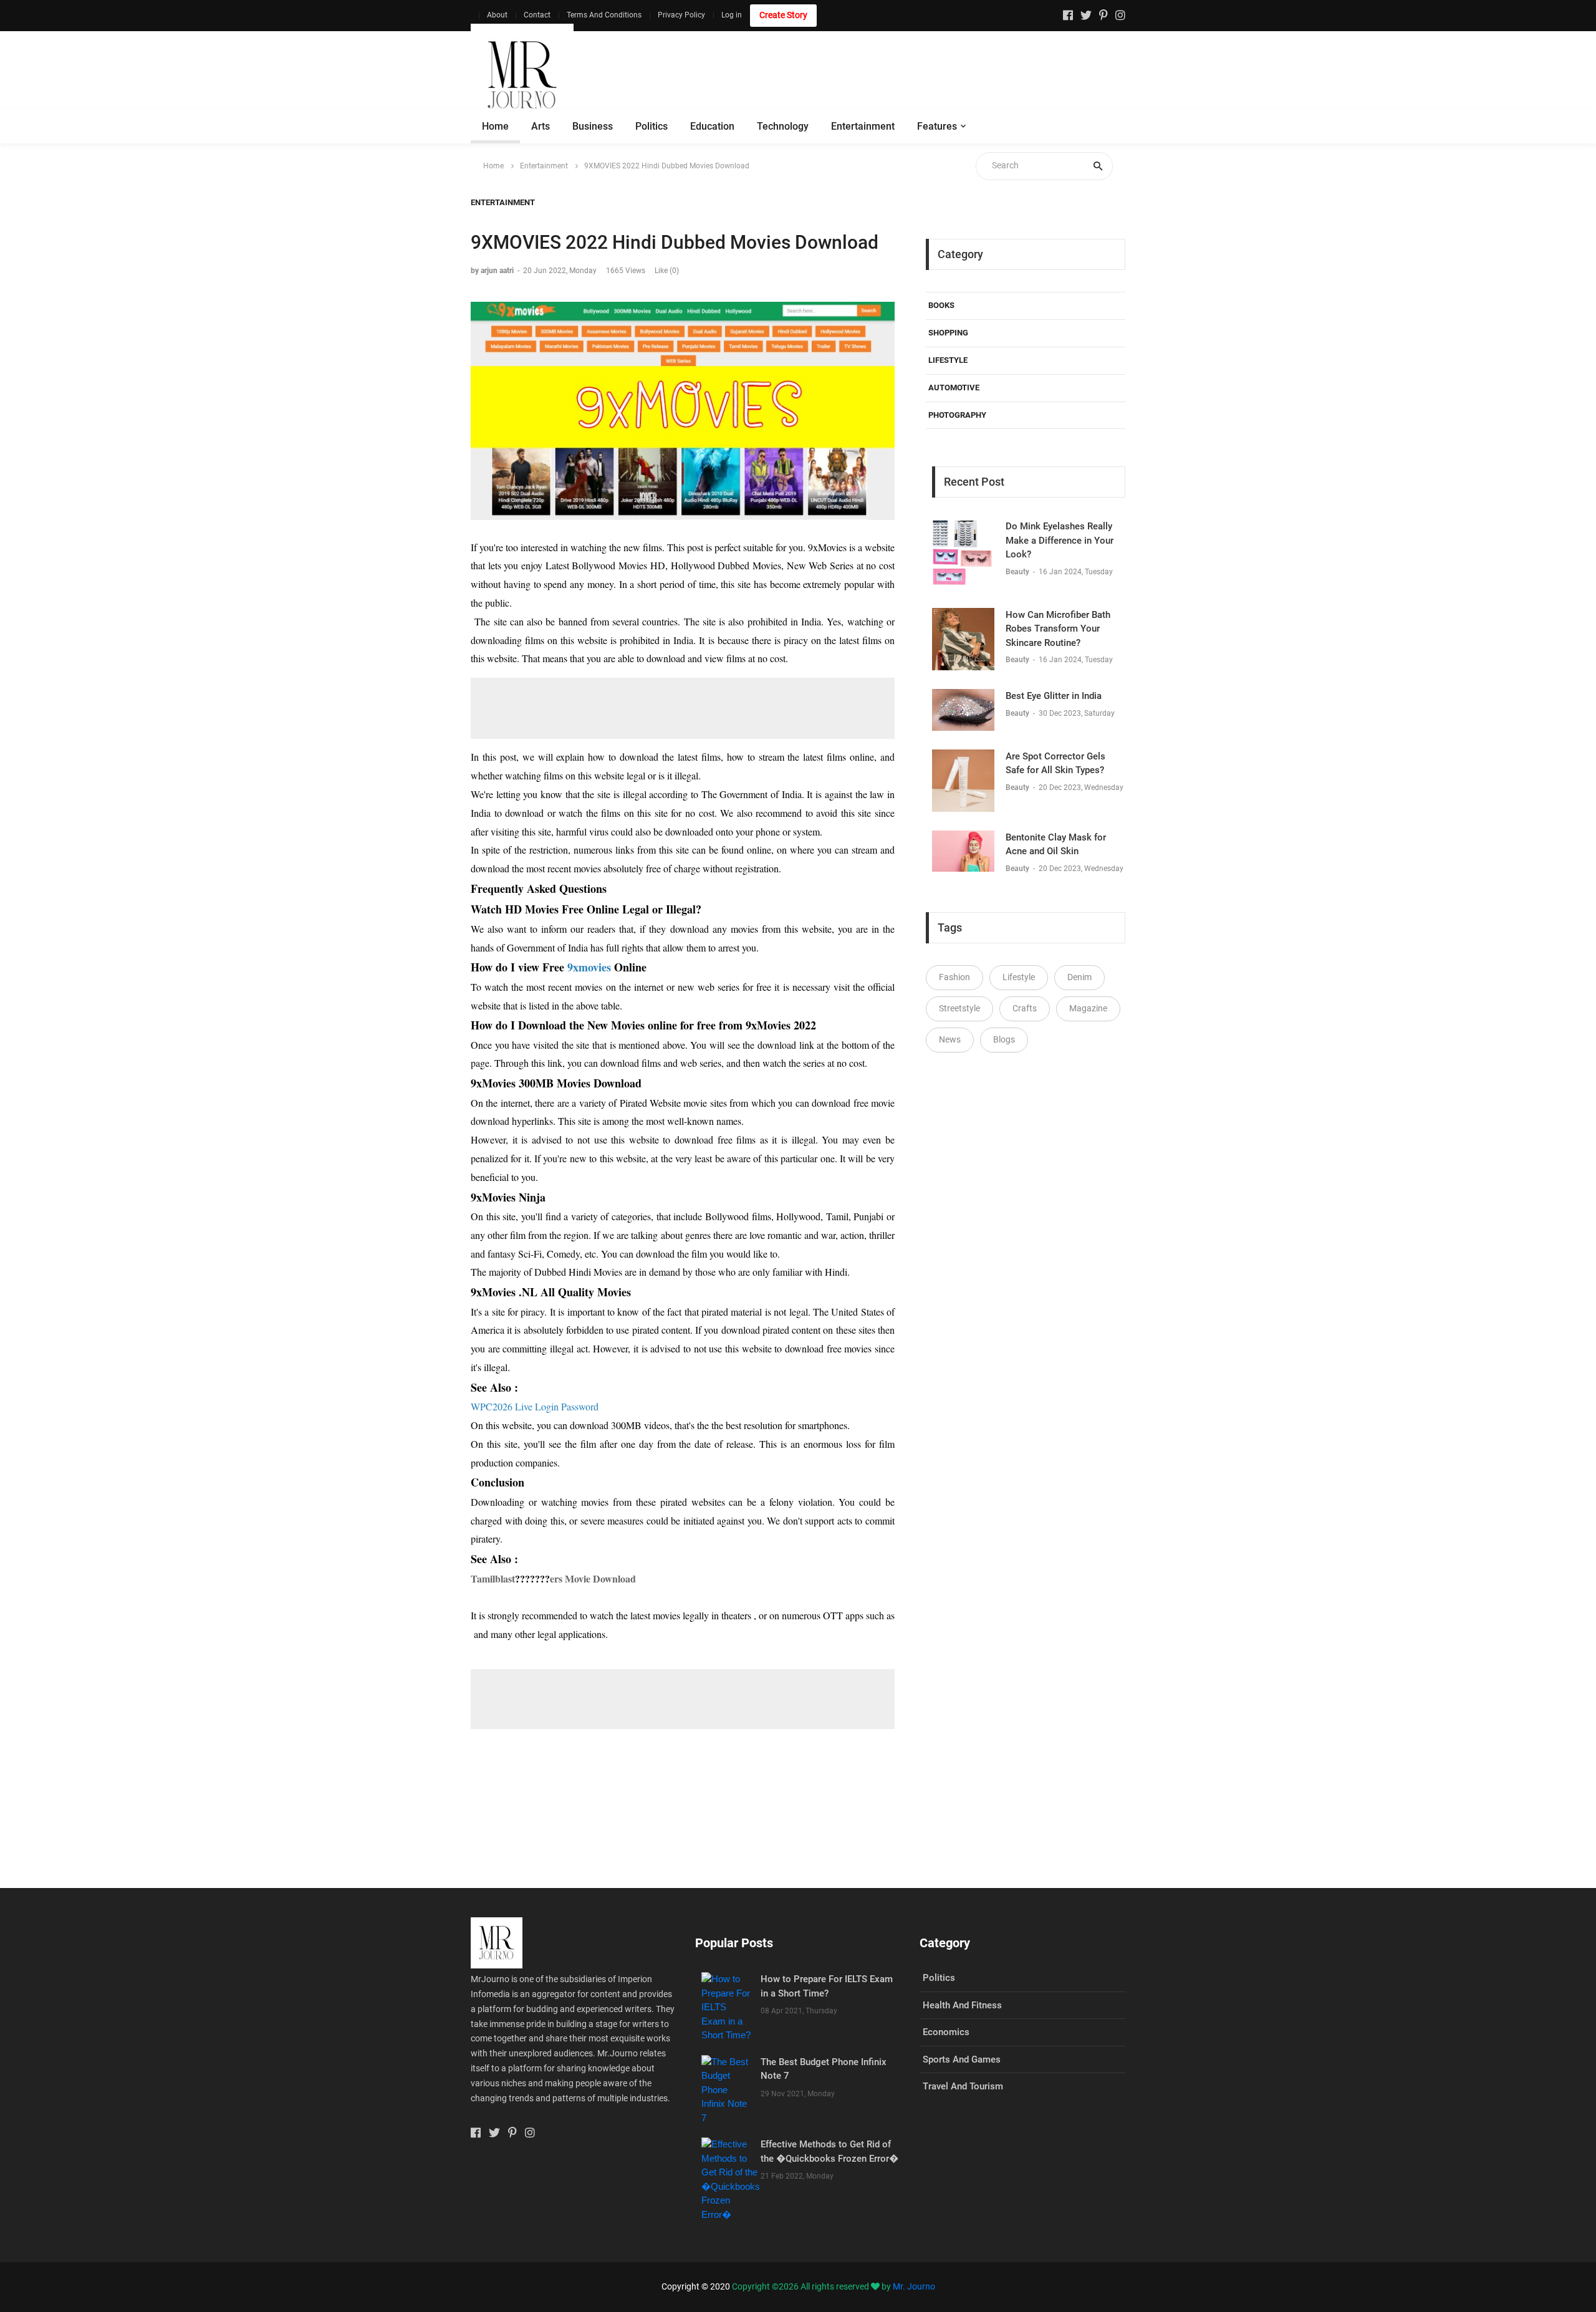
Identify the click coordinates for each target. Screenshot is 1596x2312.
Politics (651, 126)
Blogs (1004, 1039)
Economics (946, 2032)
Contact (537, 15)
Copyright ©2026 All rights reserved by (812, 2286)
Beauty (1018, 572)
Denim (1079, 977)
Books (941, 305)
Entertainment (863, 126)
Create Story (783, 15)
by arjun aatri (492, 271)
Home (495, 126)
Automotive (954, 388)
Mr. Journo (914, 2286)
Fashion (954, 977)
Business (593, 126)
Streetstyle (959, 1008)
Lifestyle (948, 360)
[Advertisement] (898, 75)
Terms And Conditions (604, 15)
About (497, 15)
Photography (957, 415)
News (950, 1039)
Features (937, 126)
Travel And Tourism (963, 2086)
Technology (783, 126)
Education (712, 126)
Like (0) (667, 271)
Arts (541, 126)
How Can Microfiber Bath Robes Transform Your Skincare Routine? (1058, 629)
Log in (732, 15)
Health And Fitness (962, 2005)
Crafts (1025, 1008)
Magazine (1088, 1008)
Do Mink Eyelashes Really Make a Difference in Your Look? (1060, 540)
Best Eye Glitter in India (1054, 696)
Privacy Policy (681, 15)
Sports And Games (962, 2059)
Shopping (948, 333)
